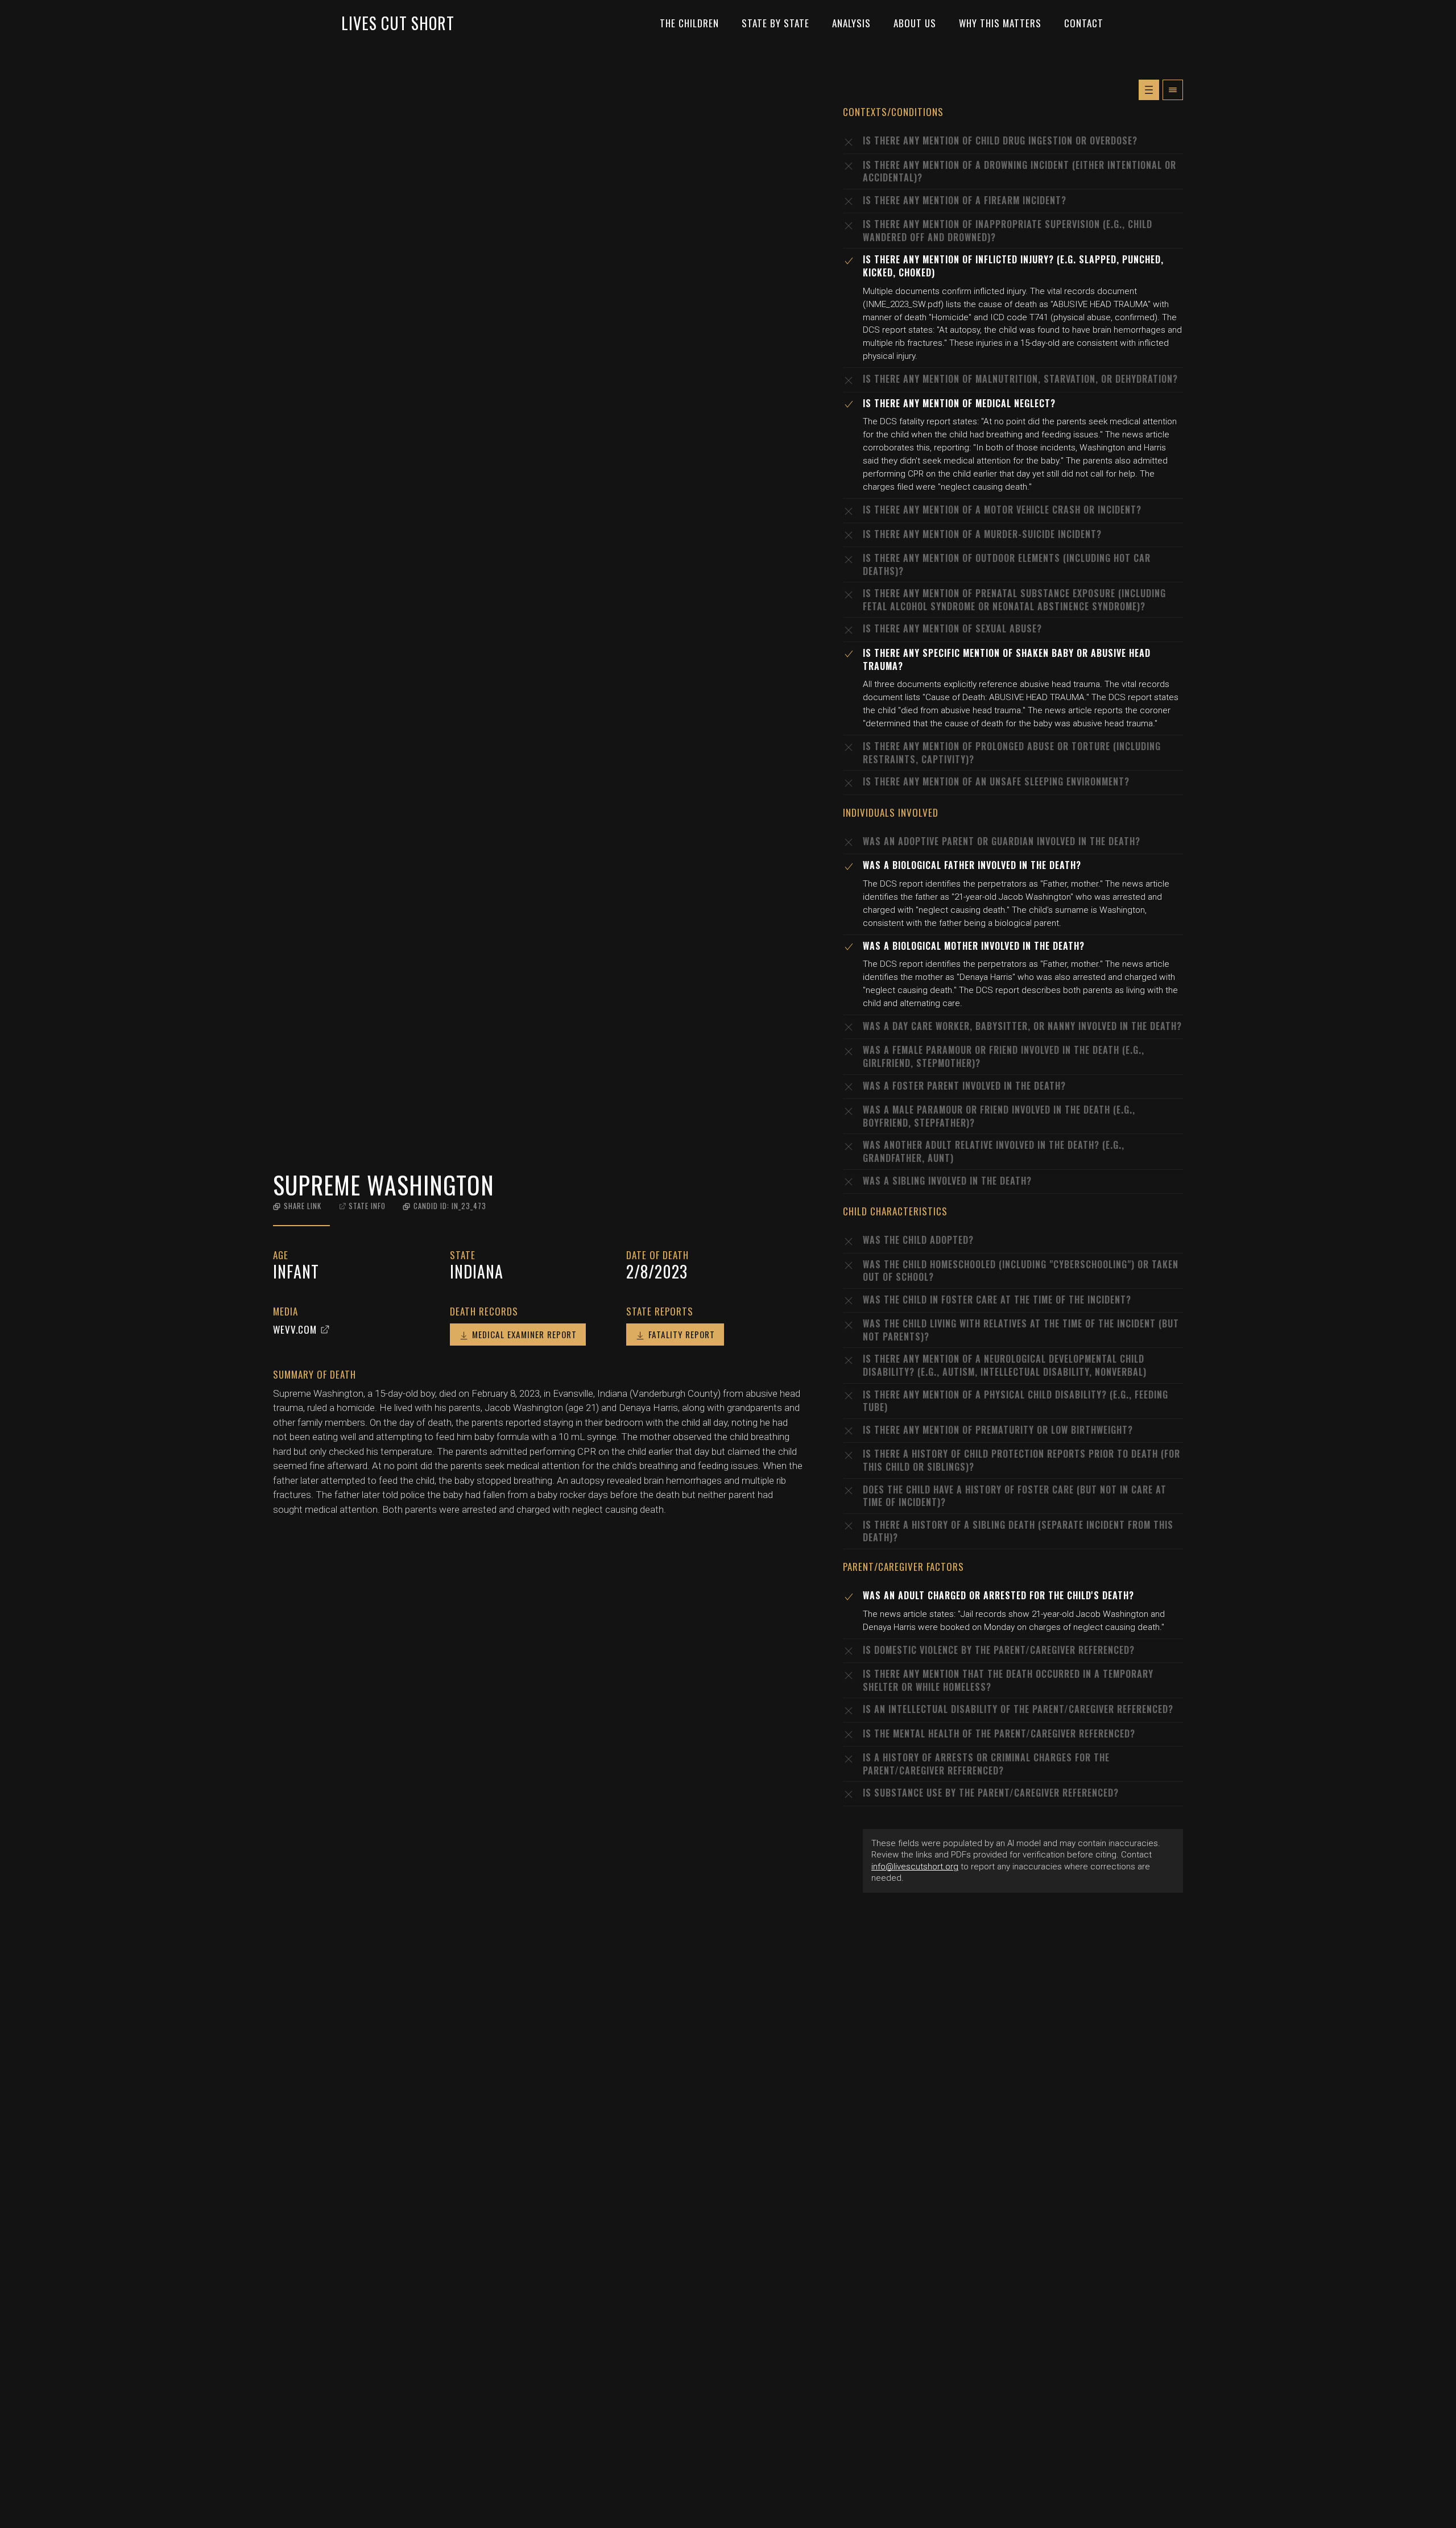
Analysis (851, 23)
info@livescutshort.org (915, 1867)
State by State (775, 23)
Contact (1084, 23)
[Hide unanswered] (1173, 90)
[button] (297, 1206)
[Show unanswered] (1149, 90)
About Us (915, 23)
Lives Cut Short (398, 23)
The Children (689, 23)
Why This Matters (1000, 23)
